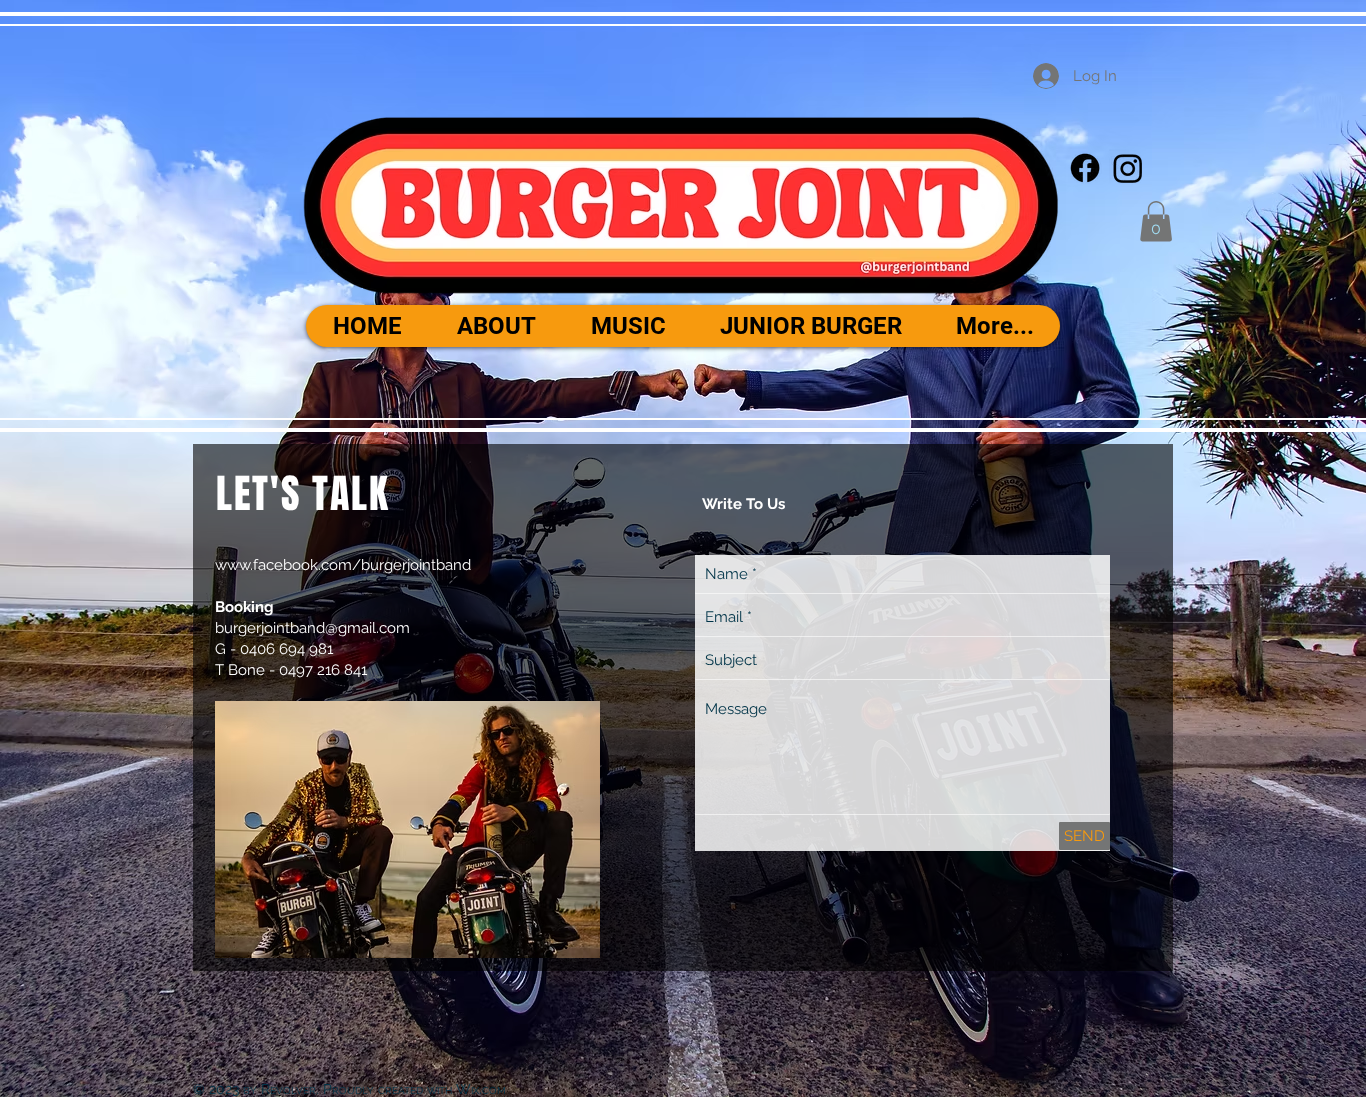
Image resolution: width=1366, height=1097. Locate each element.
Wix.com (481, 1089)
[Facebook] (1085, 168)
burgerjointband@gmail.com (312, 628)
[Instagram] (1128, 168)
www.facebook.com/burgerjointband (343, 565)
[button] (1156, 221)
